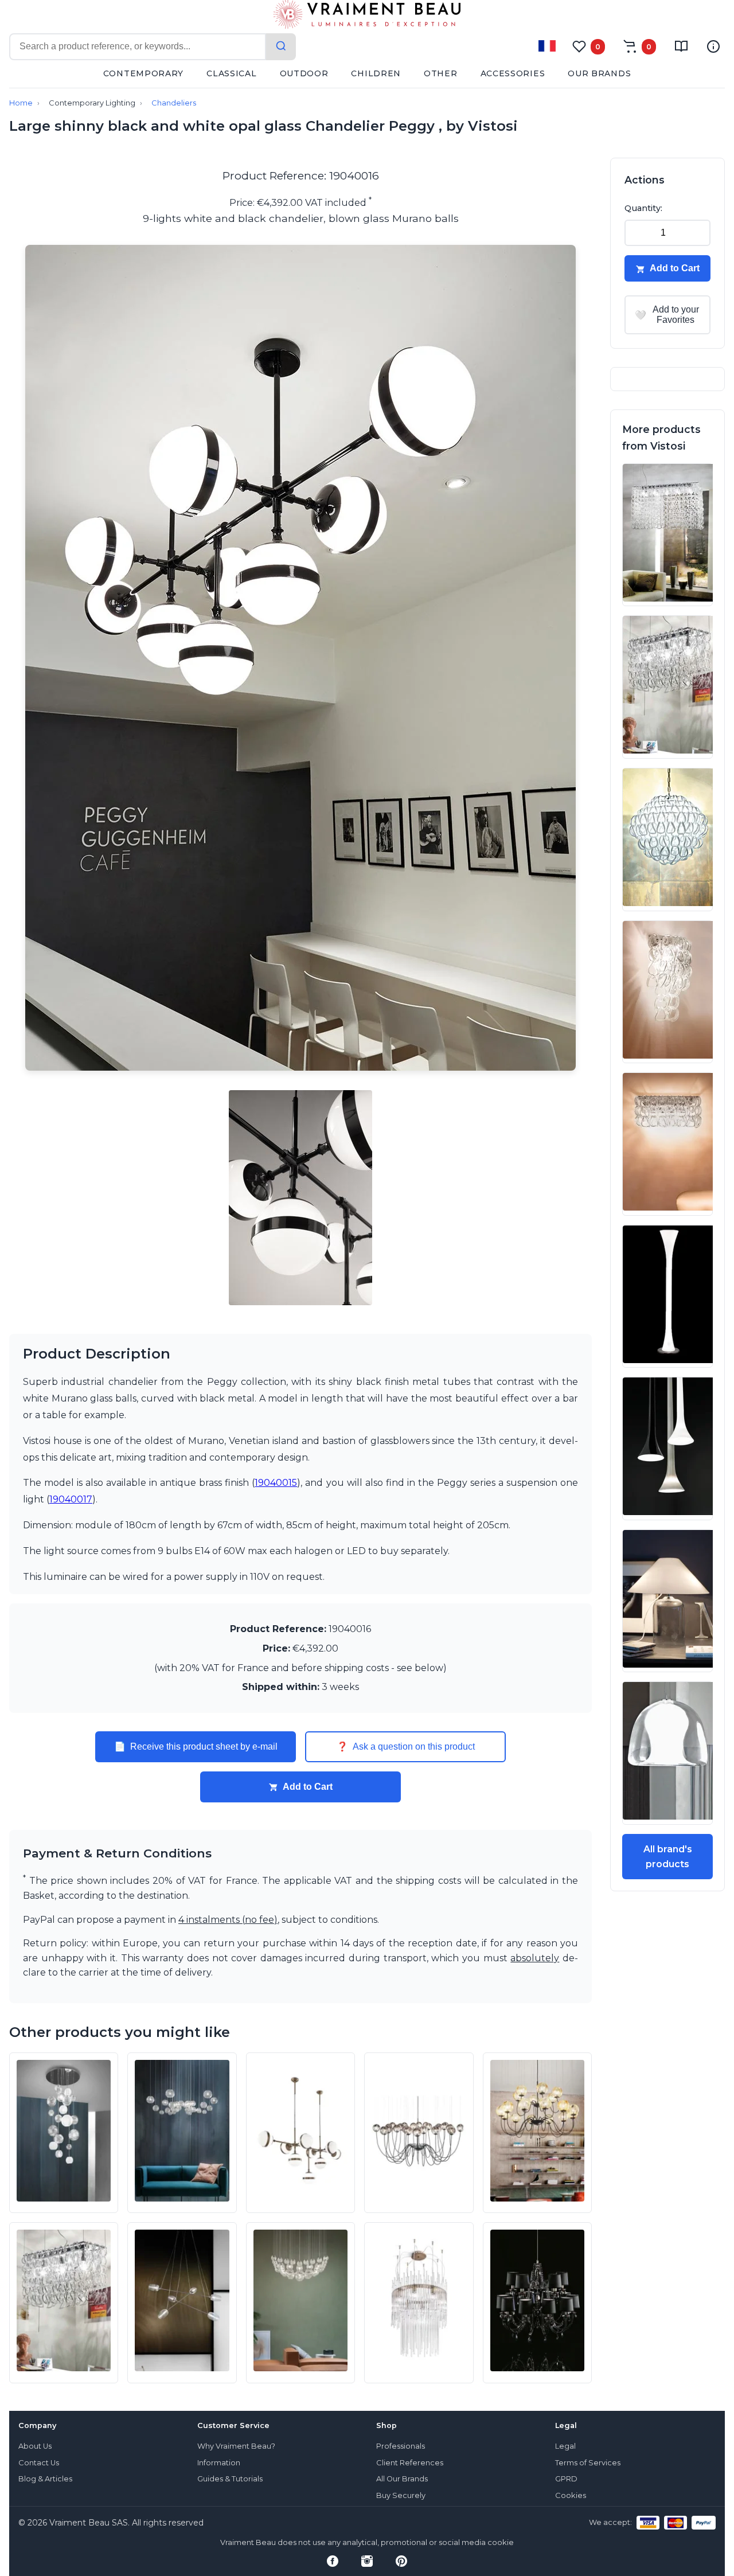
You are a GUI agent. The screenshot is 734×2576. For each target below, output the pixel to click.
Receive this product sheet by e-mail (196, 1747)
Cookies (571, 2495)
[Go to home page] (367, 17)
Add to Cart (308, 1787)
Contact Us (39, 2463)
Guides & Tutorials (230, 2479)
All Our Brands (402, 2479)
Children (376, 73)
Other (441, 73)
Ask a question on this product (406, 1747)
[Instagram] (367, 2561)
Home (21, 103)
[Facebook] (333, 2561)
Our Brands (599, 73)
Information (219, 2463)
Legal (565, 2446)
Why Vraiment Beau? (236, 2446)
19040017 (71, 1499)
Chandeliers (174, 103)
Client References (410, 2463)
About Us (35, 2446)
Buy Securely (401, 2495)
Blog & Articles (45, 2479)
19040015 (276, 1483)
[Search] (281, 47)
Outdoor (304, 73)
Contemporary (143, 73)
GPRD (566, 2479)
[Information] (713, 46)
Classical (231, 73)
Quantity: (643, 208)
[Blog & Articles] (681, 46)
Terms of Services (588, 2463)
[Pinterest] (401, 2561)
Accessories (513, 73)
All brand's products (668, 1857)
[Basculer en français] (547, 46)
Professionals (401, 2446)
